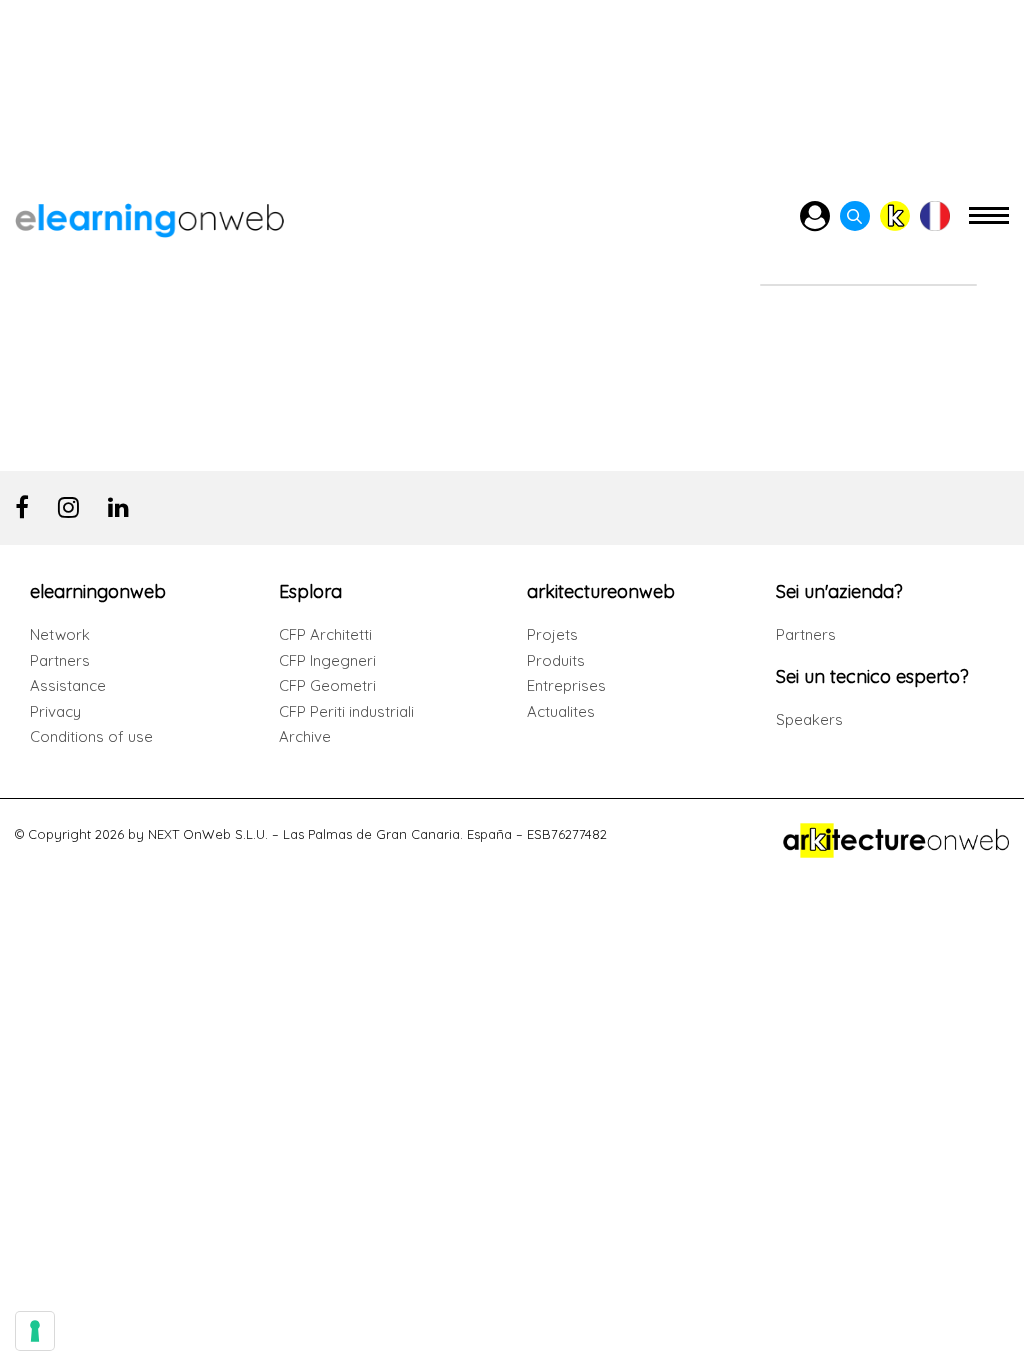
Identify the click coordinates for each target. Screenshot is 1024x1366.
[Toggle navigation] (989, 224)
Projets (552, 634)
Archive (305, 736)
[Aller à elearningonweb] (149, 216)
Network (60, 634)
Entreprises (566, 685)
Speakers (809, 719)
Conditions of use (91, 736)
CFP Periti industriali (346, 711)
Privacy (55, 711)
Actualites (561, 711)
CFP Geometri (327, 685)
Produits (556, 660)
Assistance (68, 685)
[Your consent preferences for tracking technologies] (35, 1331)
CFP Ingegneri (327, 660)
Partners (60, 660)
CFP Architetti (325, 634)
